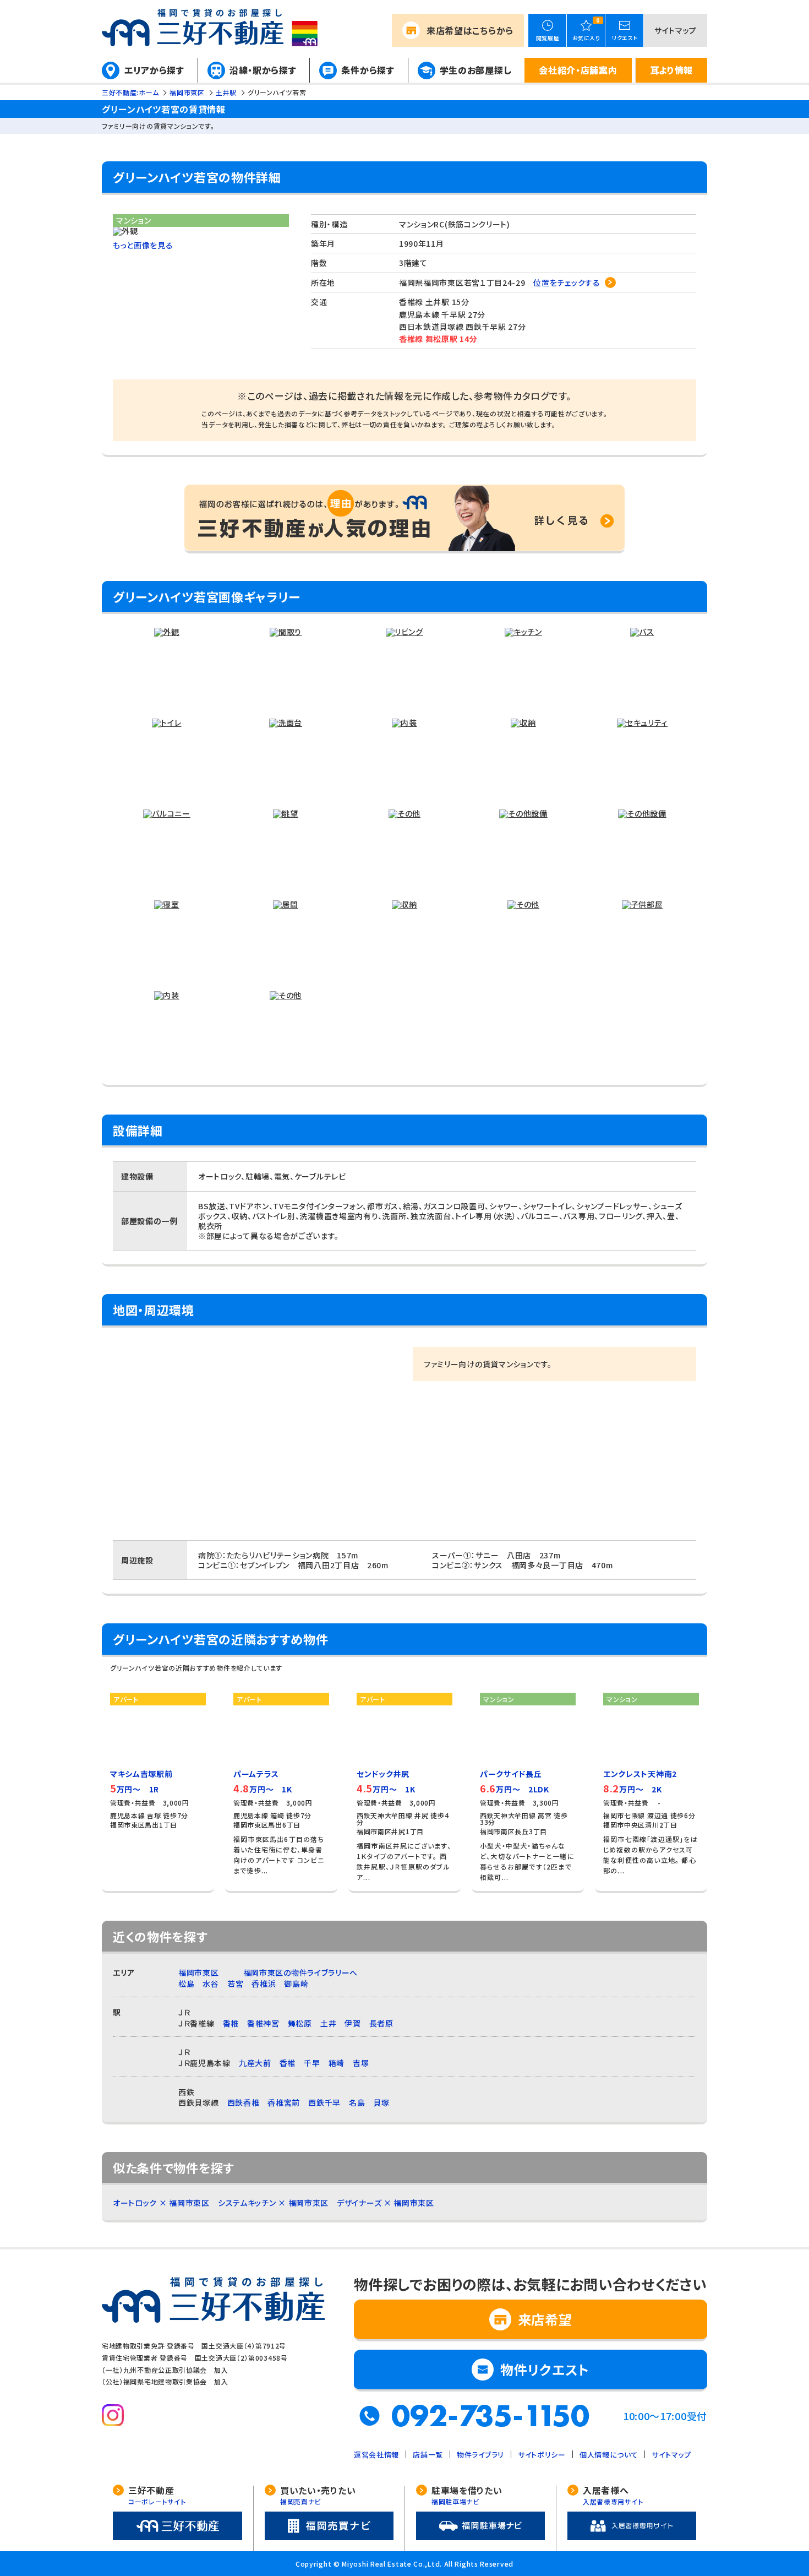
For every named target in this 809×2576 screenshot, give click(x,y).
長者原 (381, 2023)
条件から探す (368, 70)
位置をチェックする (567, 282)
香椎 (231, 2023)
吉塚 (361, 2063)
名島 (357, 2102)
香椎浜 (264, 1983)
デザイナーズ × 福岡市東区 (386, 2203)
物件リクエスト (545, 2369)
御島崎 (296, 1983)
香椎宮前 (284, 2102)
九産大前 (255, 2063)
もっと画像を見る (143, 245)
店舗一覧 (428, 2455)
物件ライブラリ (480, 2455)
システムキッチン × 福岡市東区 (273, 2203)
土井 (328, 2023)
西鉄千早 (324, 2102)
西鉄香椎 (244, 2102)
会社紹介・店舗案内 (578, 70)
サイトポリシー (542, 2455)
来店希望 (470, 30)
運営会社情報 (376, 2455)
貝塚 (381, 2102)
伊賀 (352, 2023)
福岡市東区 (199, 1972)
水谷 (211, 1983)
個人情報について (609, 2455)
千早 (312, 2063)
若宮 (235, 1983)
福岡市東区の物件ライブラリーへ (301, 1972)
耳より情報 (672, 70)
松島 (186, 1983)
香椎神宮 (263, 2023)
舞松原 (300, 2023)
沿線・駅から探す (263, 70)
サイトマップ (676, 30)
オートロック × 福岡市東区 (161, 2203)
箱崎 (337, 2063)
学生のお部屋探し (476, 70)
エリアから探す (154, 70)
